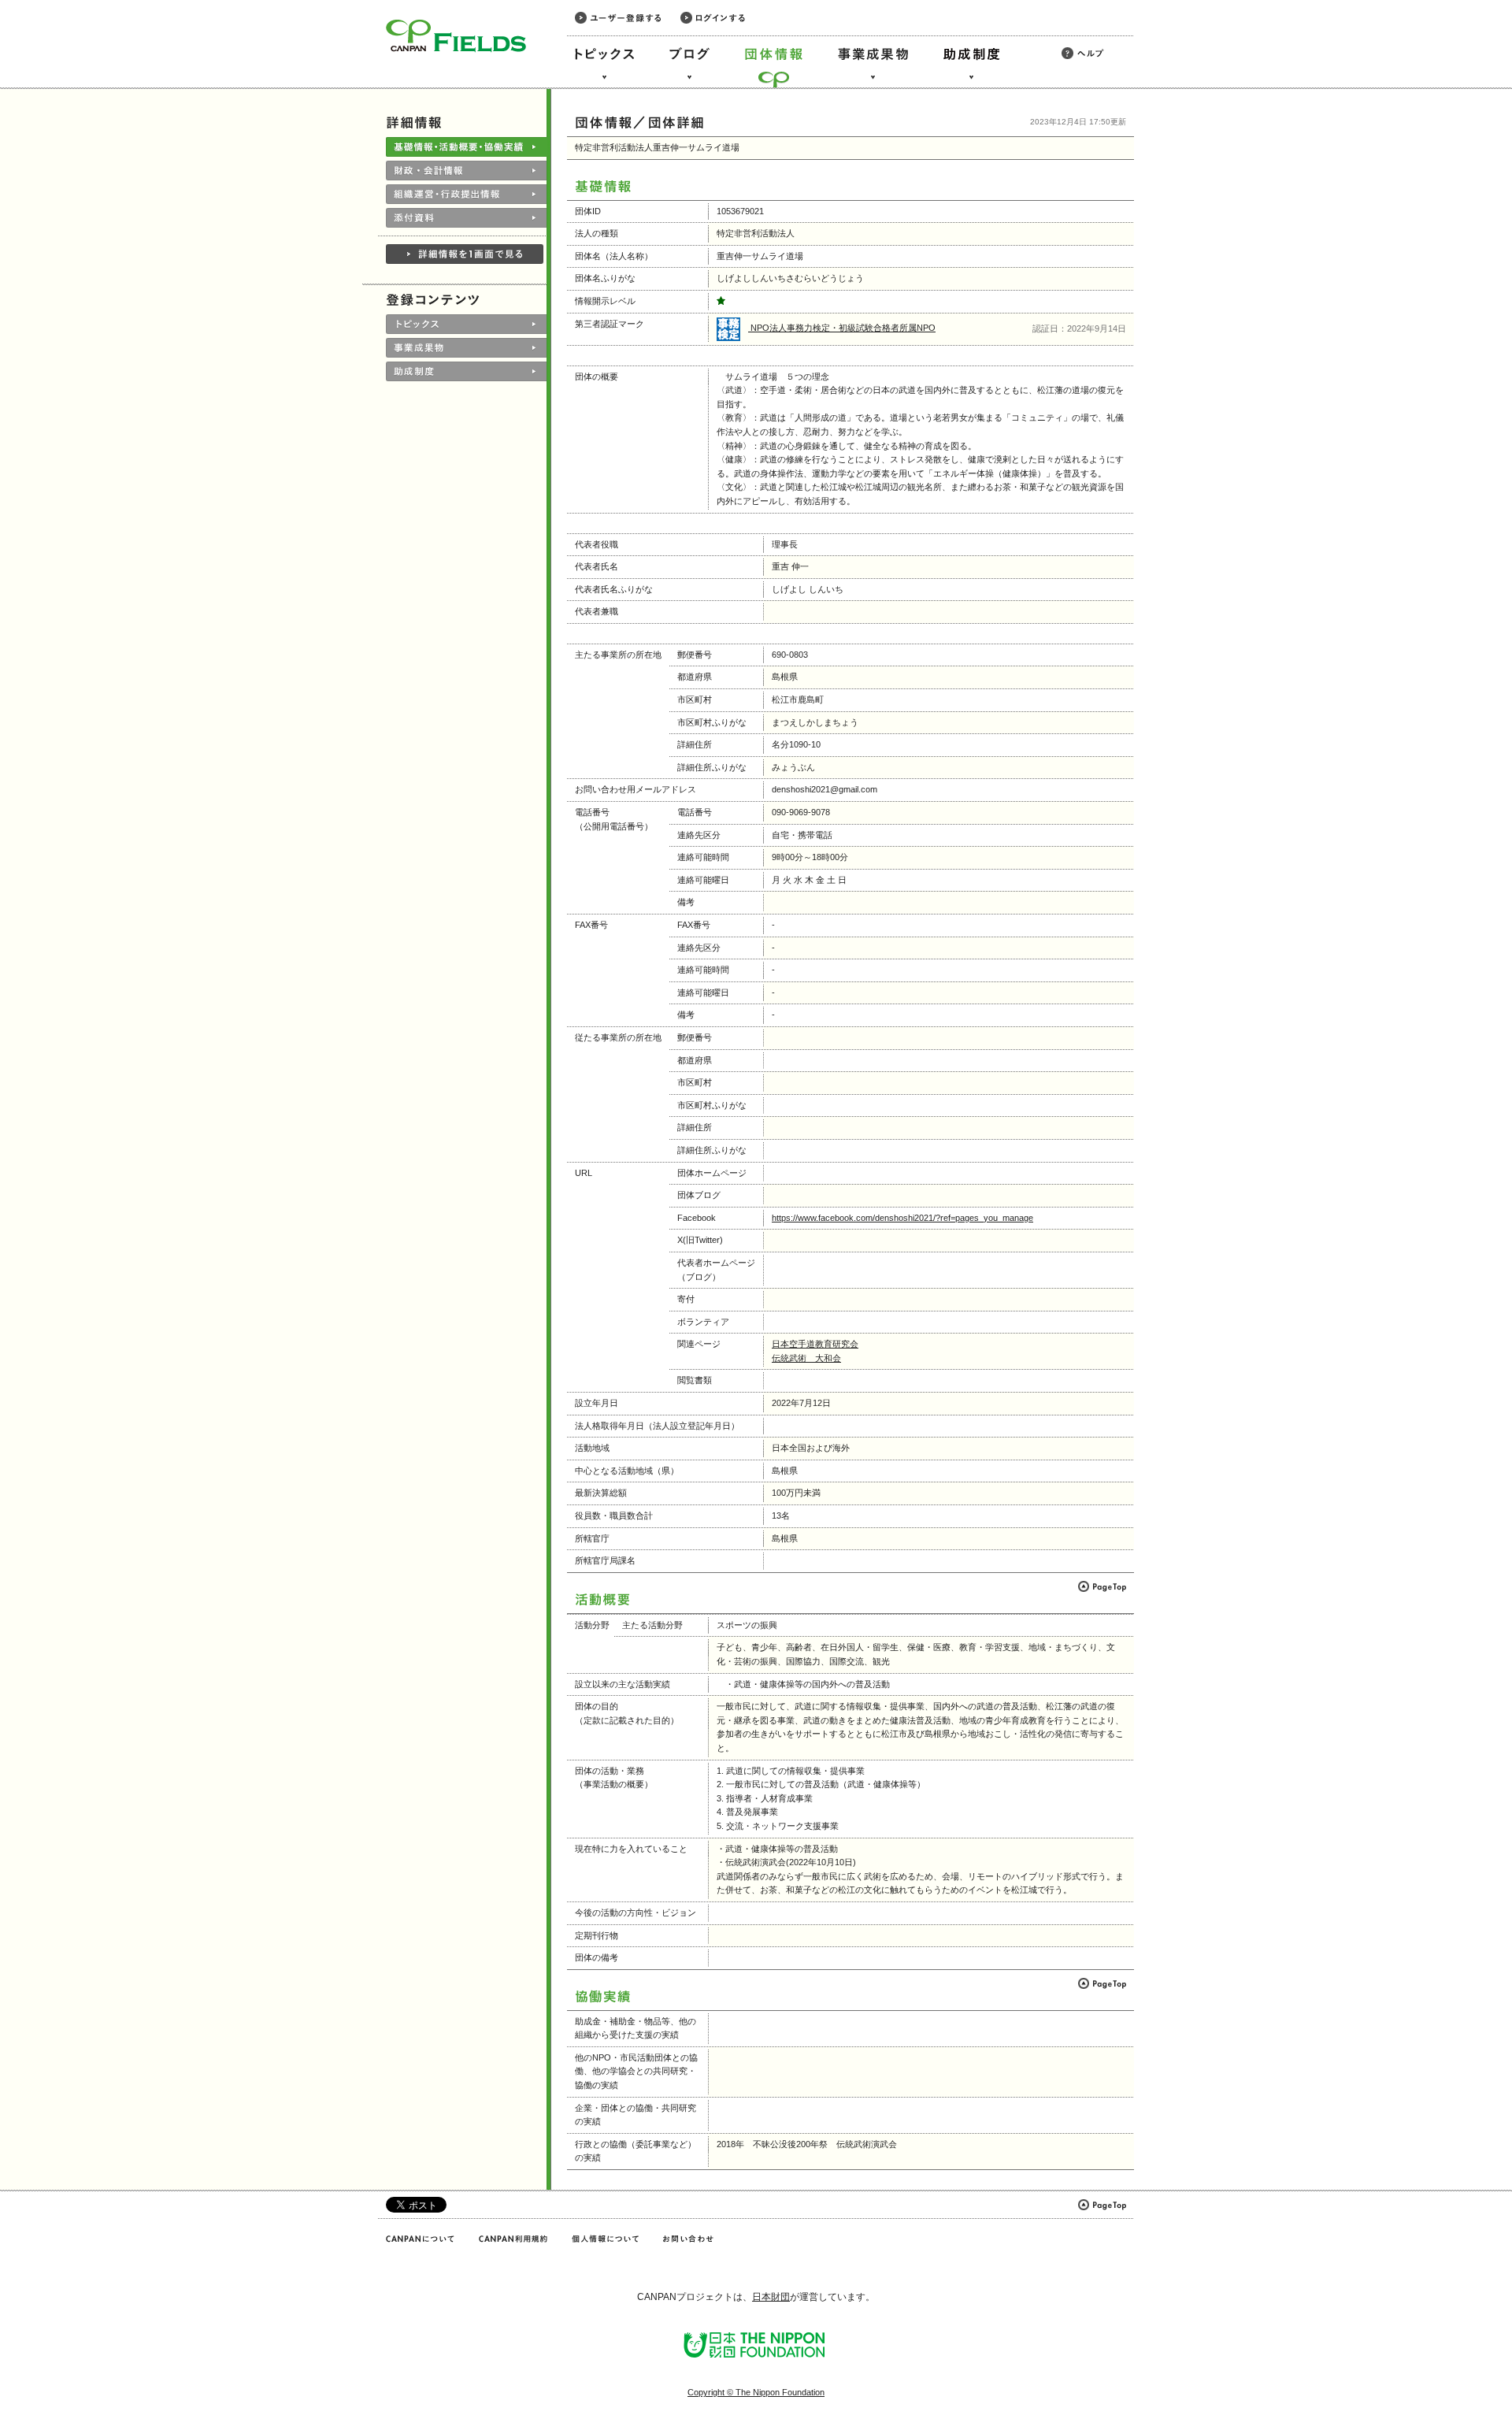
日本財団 (771, 2297)
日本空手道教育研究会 (815, 1344)
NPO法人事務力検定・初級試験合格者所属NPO (842, 328)
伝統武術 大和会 (806, 1358)
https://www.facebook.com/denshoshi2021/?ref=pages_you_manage (902, 1218)
